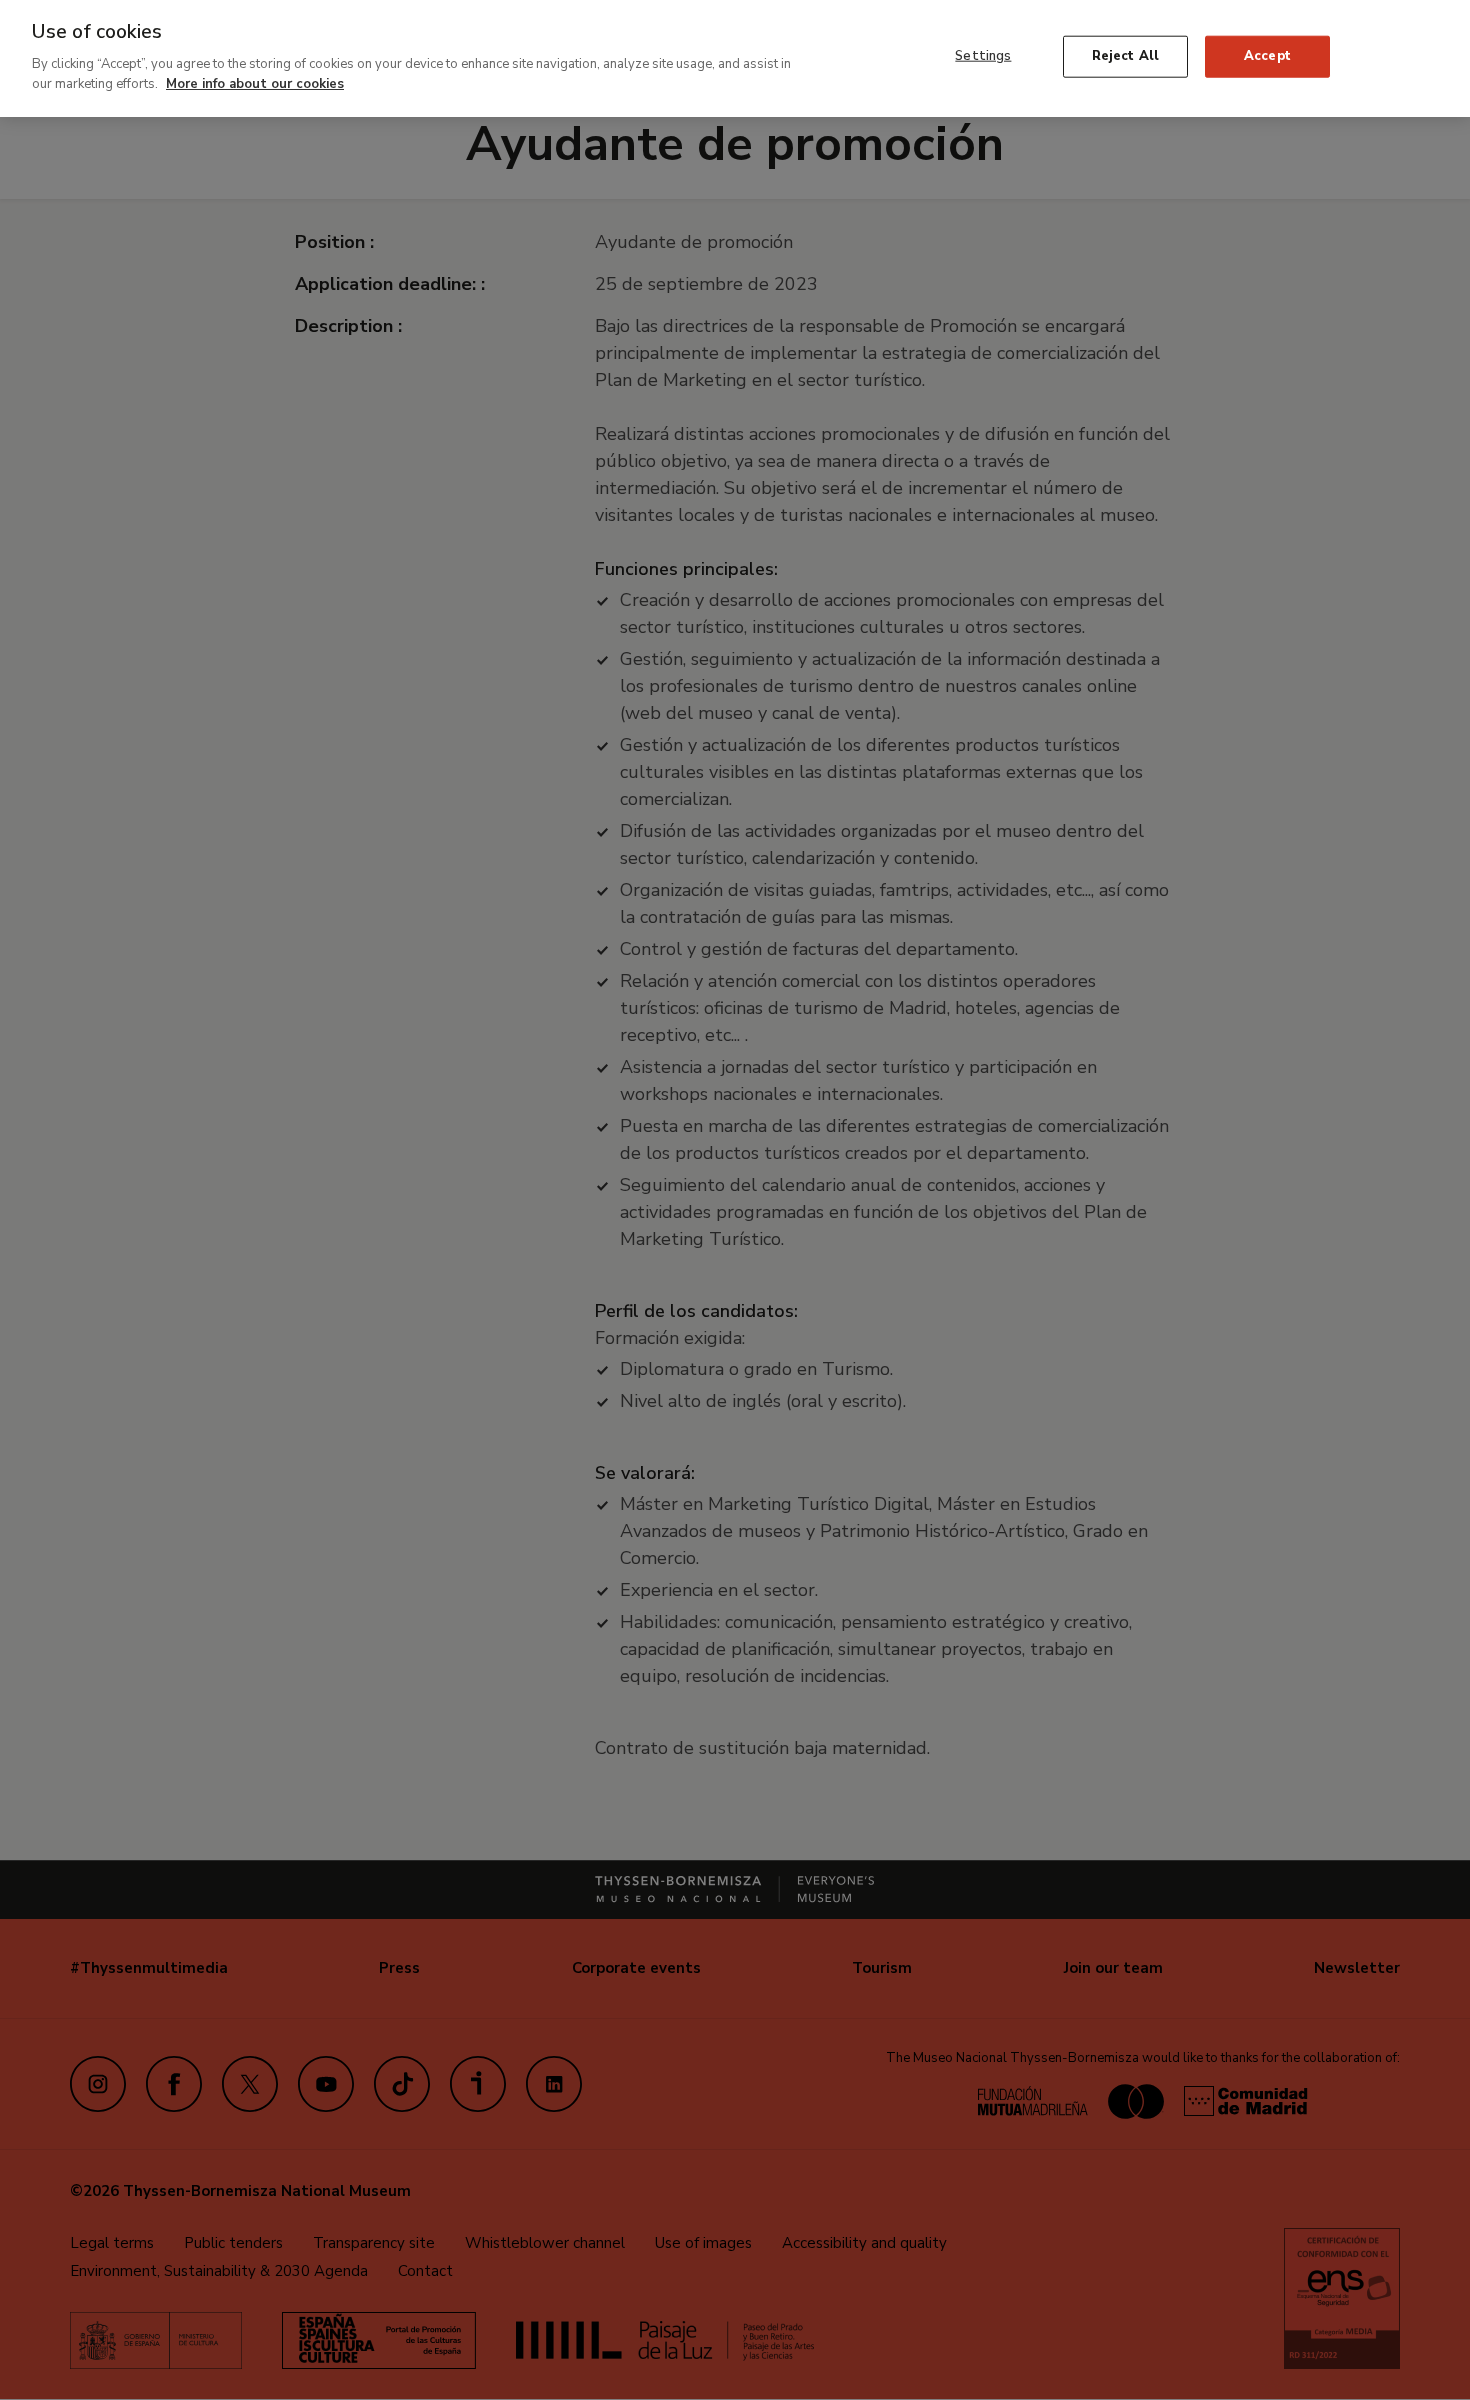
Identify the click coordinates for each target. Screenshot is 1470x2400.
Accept (1267, 56)
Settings (983, 56)
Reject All (1125, 56)
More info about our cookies (255, 83)
